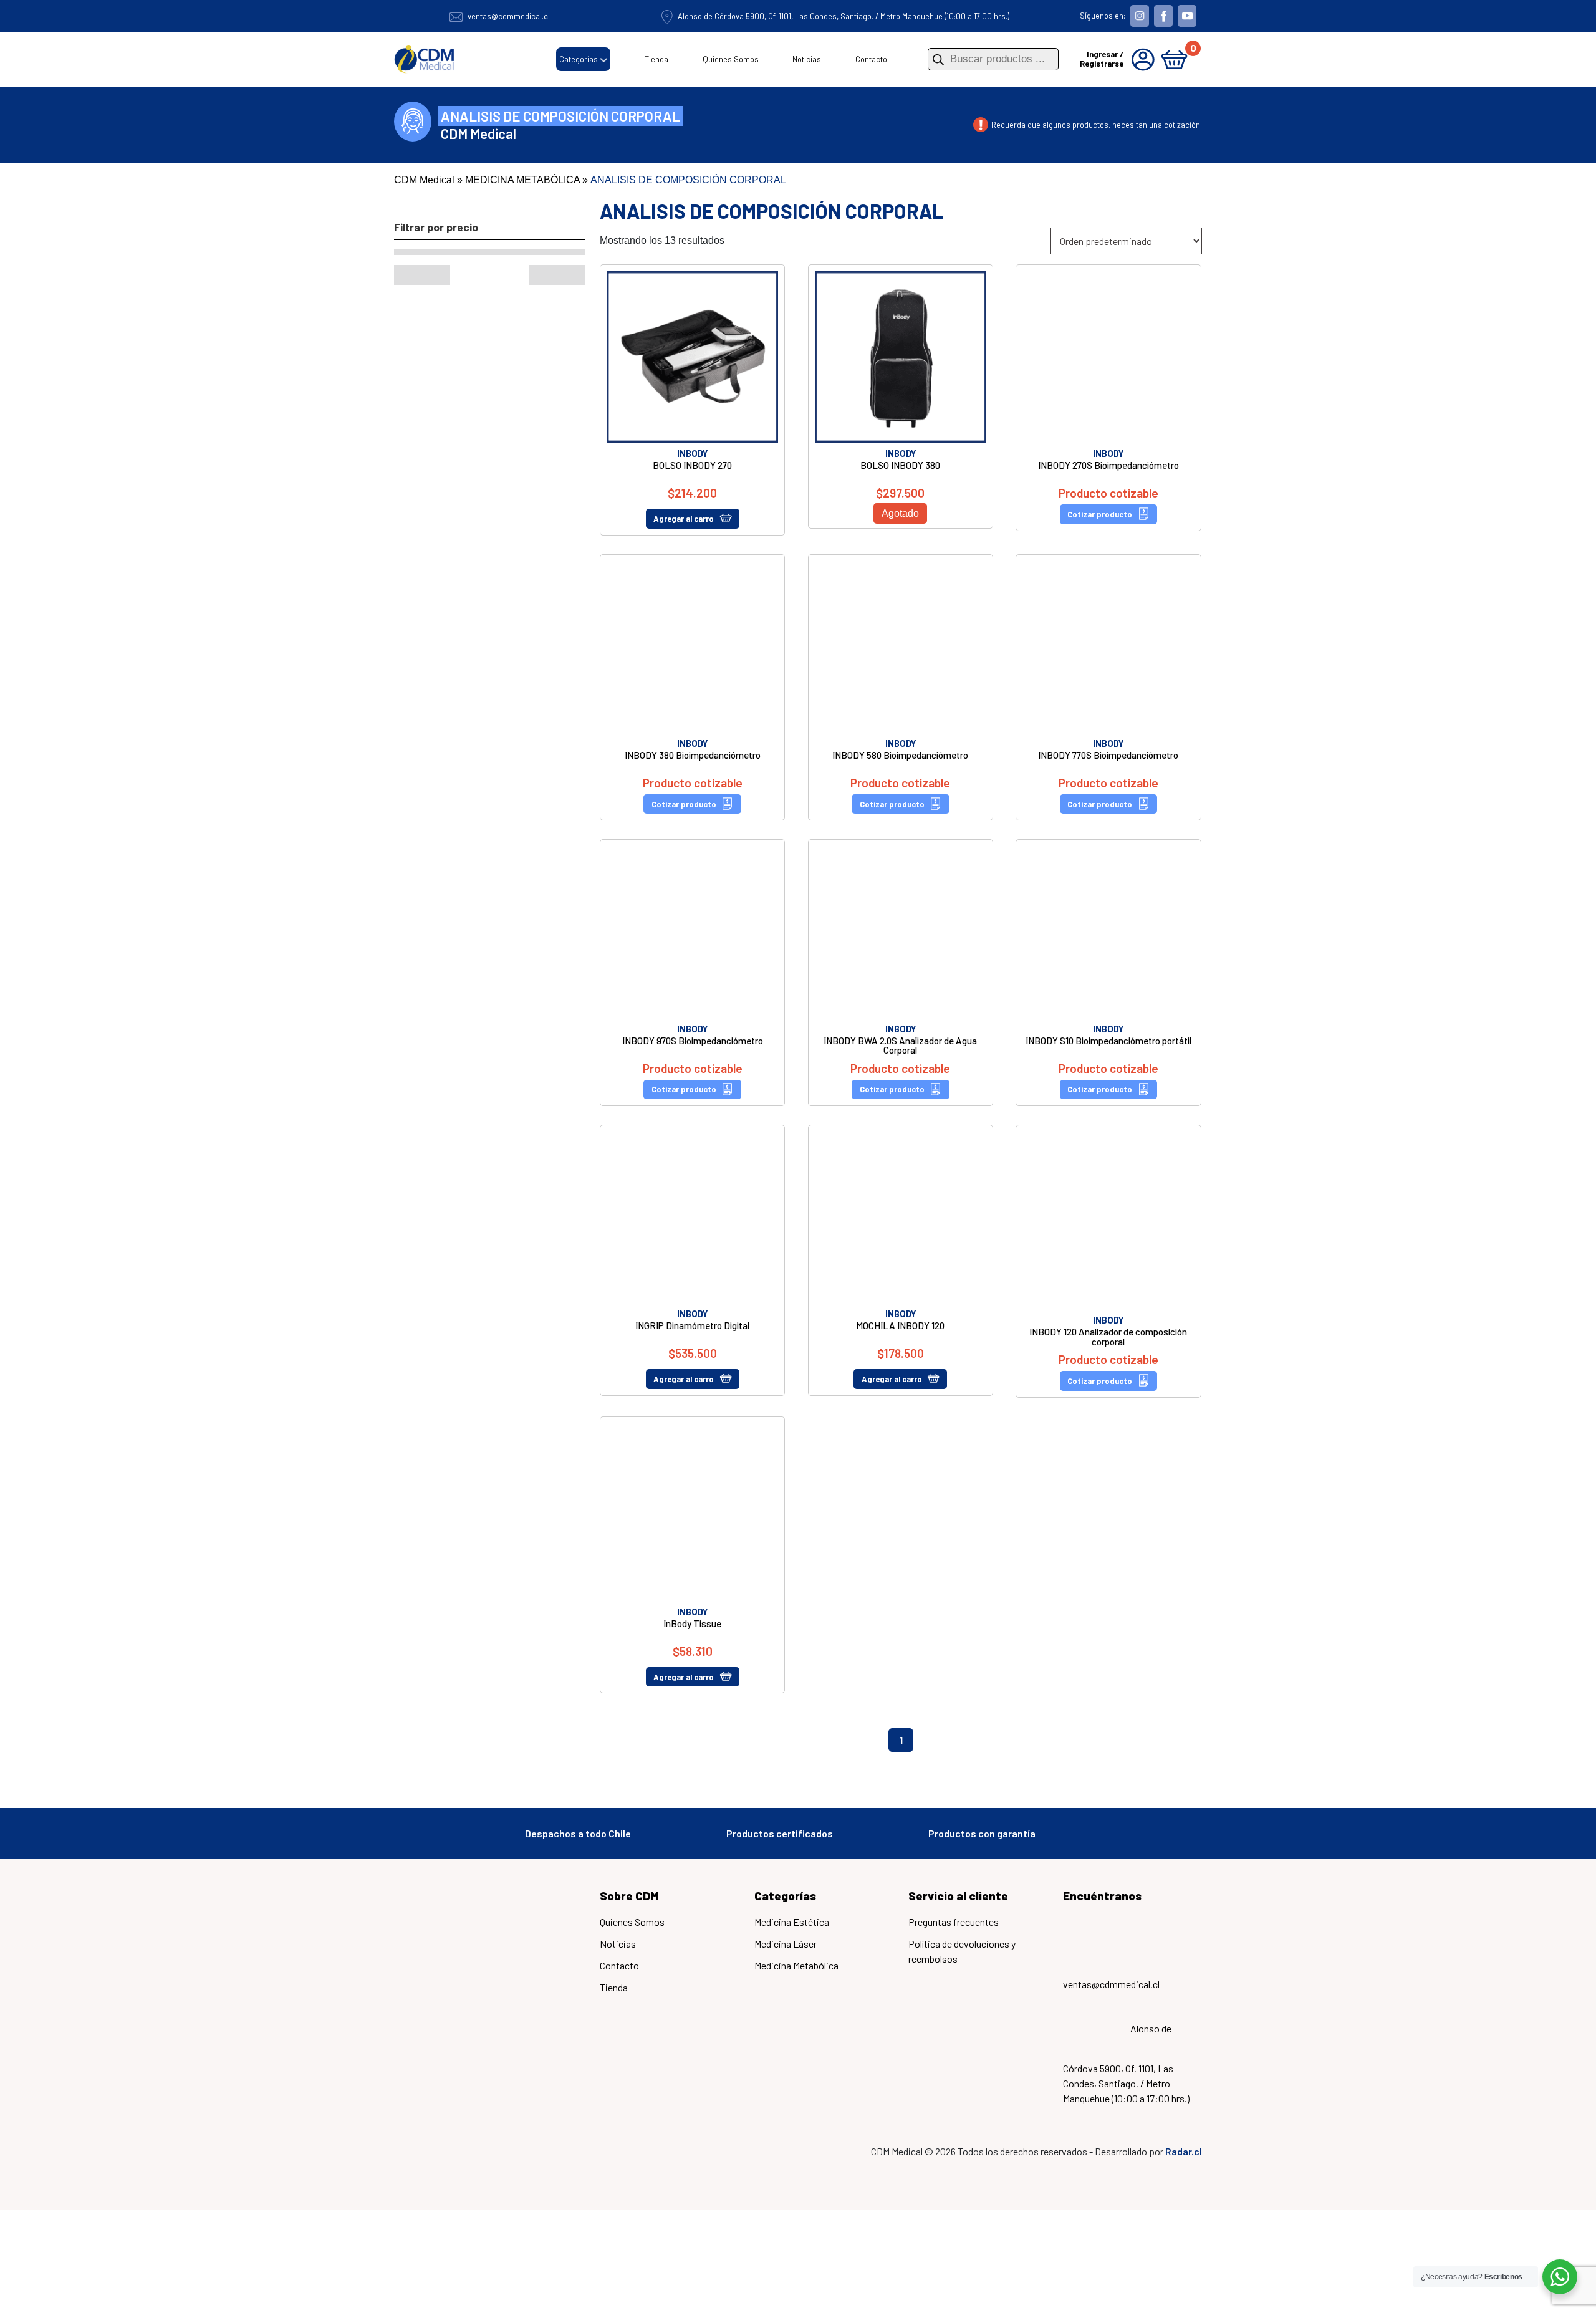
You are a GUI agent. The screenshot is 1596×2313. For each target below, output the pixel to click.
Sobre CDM (629, 1887)
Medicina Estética (792, 1913)
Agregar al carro (684, 519)
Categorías (579, 59)
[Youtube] (1187, 15)
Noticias (807, 59)
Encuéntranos (1102, 1887)
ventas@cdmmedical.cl (509, 16)
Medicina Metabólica (796, 1957)
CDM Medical (424, 180)
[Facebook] (1163, 15)
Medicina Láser (786, 1935)
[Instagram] (1140, 15)
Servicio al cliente (958, 1887)
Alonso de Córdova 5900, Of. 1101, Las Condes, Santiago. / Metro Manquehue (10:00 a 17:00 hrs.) (844, 16)
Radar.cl (1184, 2081)
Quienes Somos (731, 59)
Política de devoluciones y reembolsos (962, 1942)
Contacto (871, 59)
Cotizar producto (1100, 514)
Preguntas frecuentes (954, 1913)
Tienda (656, 59)
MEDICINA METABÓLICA (522, 180)
